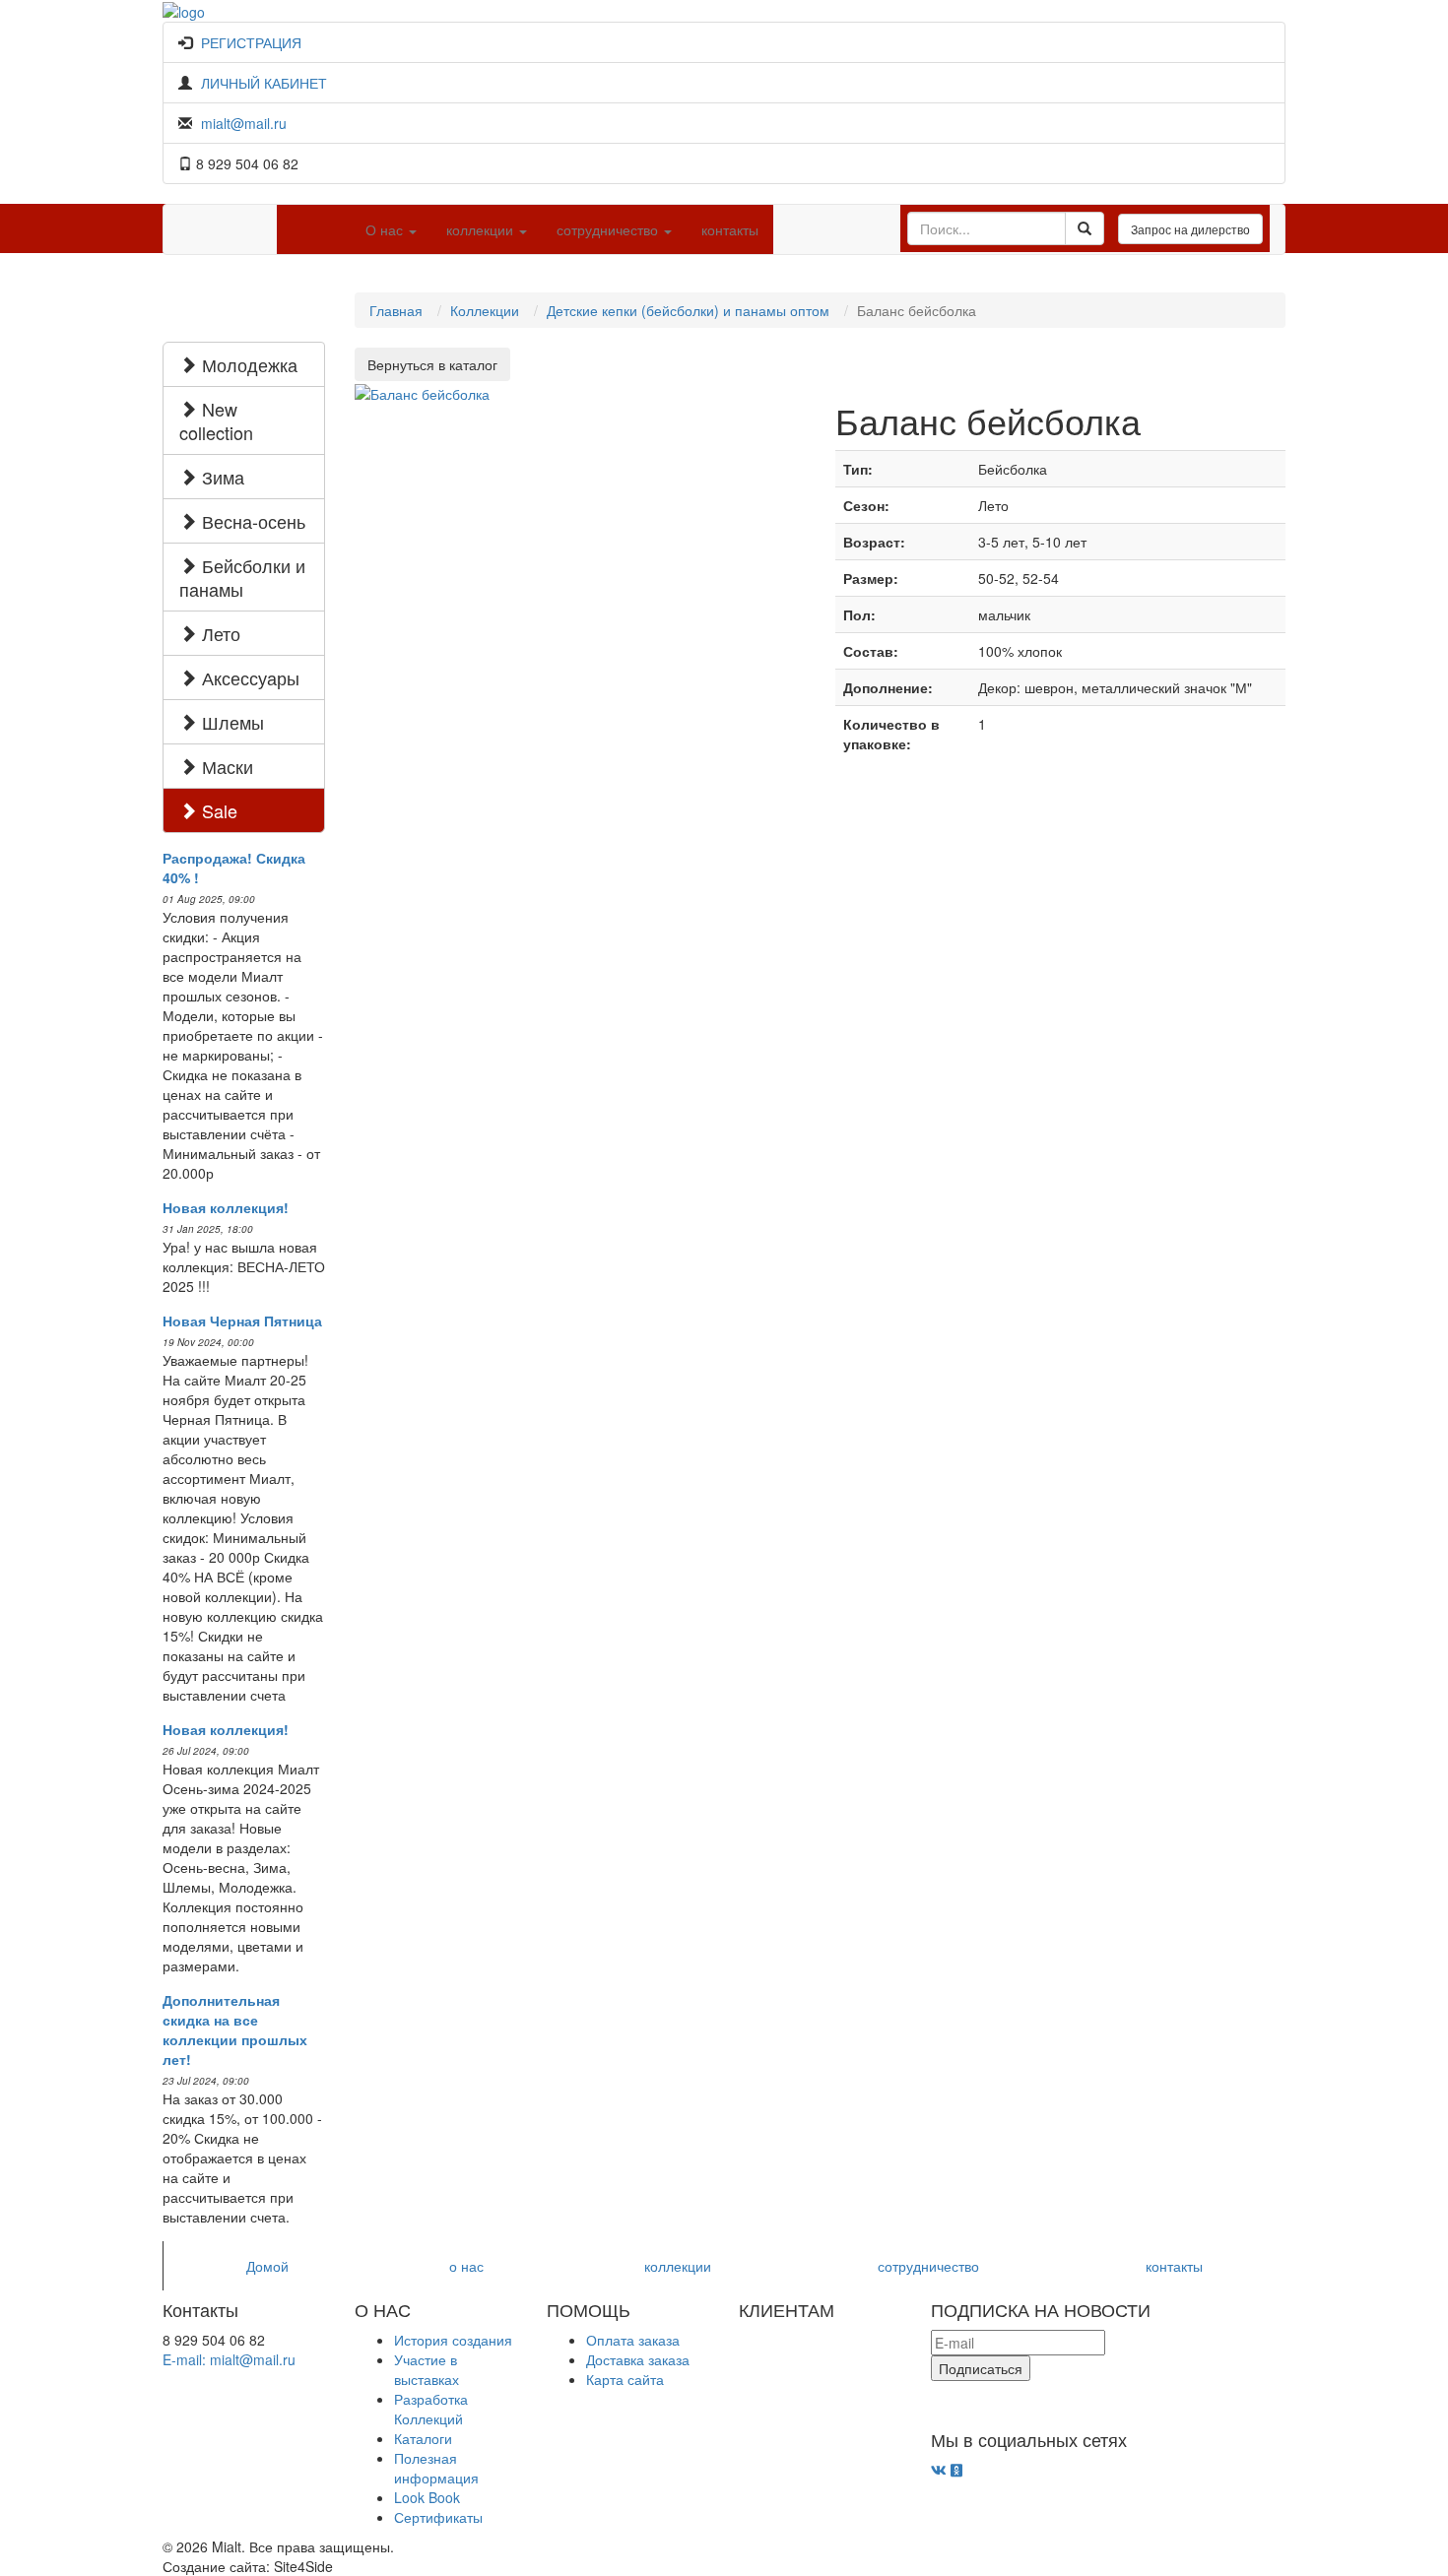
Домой (267, 2266)
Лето (219, 633)
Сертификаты (438, 2517)
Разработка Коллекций (431, 2409)
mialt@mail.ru (244, 123)
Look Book (427, 2497)
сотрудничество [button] (609, 229)
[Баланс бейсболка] (422, 391)
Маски (225, 766)
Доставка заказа (638, 2359)
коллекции (678, 2266)
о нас (466, 2266)
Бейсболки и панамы (242, 577)
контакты (730, 229)
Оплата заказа (633, 2340)
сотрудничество (928, 2266)
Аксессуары (248, 677)
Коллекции (485, 310)
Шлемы (230, 722)
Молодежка (247, 364)
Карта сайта (625, 2379)
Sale (217, 810)
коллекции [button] (482, 229)
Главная (396, 310)
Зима (221, 477)
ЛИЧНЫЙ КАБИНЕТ (264, 83)
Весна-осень (251, 521)
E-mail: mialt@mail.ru (229, 2359)
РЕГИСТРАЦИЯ (251, 42)
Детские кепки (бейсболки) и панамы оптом (688, 310)
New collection (216, 420)
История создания (453, 2340)
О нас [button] (386, 229)
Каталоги (423, 2438)
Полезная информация (436, 2468)
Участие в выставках (427, 2369)
